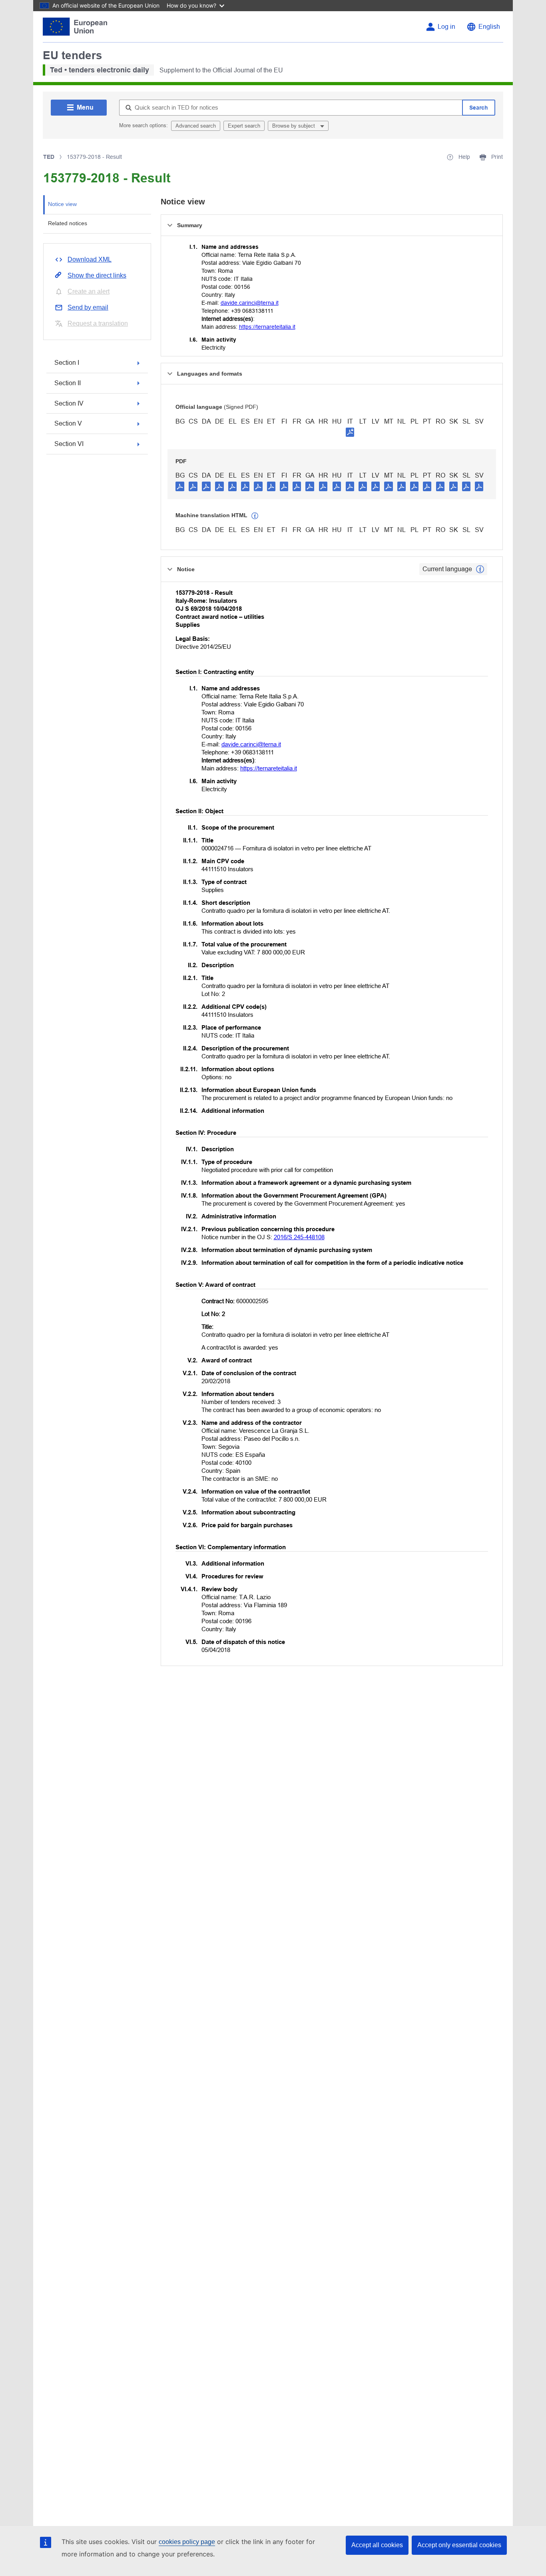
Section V (68, 423)
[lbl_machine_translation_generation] (255, 516)
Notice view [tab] (62, 204)
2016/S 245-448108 (299, 1237)
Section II (68, 383)
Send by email (88, 307)
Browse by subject (294, 126)
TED (49, 157)
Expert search (244, 126)
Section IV (69, 403)
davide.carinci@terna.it (250, 303)
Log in (446, 27)
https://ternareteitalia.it (267, 327)
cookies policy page (187, 2542)
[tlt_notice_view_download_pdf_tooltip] (180, 486)
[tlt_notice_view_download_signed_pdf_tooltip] (350, 432)
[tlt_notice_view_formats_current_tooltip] (480, 569)
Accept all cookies (377, 2545)
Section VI (69, 444)
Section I (67, 363)
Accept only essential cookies (459, 2545)
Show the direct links (97, 275)
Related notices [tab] (68, 223)
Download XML (90, 259)
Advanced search (196, 126)
